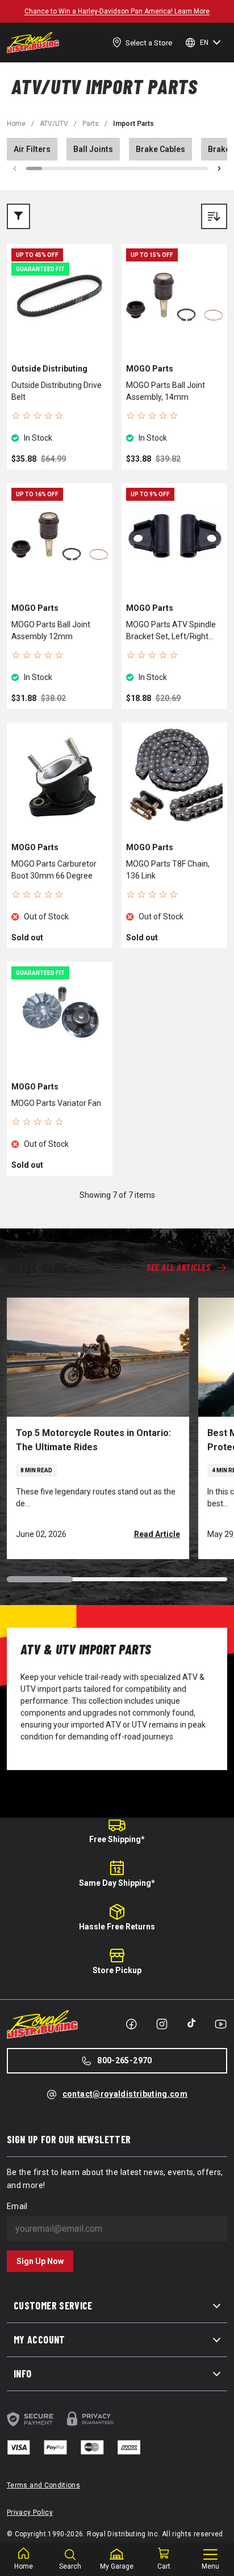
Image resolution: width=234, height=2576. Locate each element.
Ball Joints (93, 149)
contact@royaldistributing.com (125, 2094)
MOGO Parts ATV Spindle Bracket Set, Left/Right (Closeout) (171, 631)
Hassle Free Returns (117, 1927)
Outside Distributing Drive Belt (57, 391)
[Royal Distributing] (33, 43)
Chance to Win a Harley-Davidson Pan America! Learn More (117, 11)
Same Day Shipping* (117, 1883)
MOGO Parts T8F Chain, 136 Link (168, 870)
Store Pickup (117, 1970)
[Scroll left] (15, 168)
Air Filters (32, 149)
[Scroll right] (219, 168)
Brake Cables (160, 149)
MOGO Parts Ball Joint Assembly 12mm (51, 630)
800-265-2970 (124, 2060)
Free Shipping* (117, 1839)
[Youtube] (221, 2024)
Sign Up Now (40, 2261)
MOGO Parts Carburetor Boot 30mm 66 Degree (54, 870)
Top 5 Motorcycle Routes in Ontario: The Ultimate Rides (93, 1440)
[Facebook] (131, 2024)
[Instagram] (162, 2024)
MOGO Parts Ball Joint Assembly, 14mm (166, 391)
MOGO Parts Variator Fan (56, 1103)
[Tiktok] (191, 2023)
